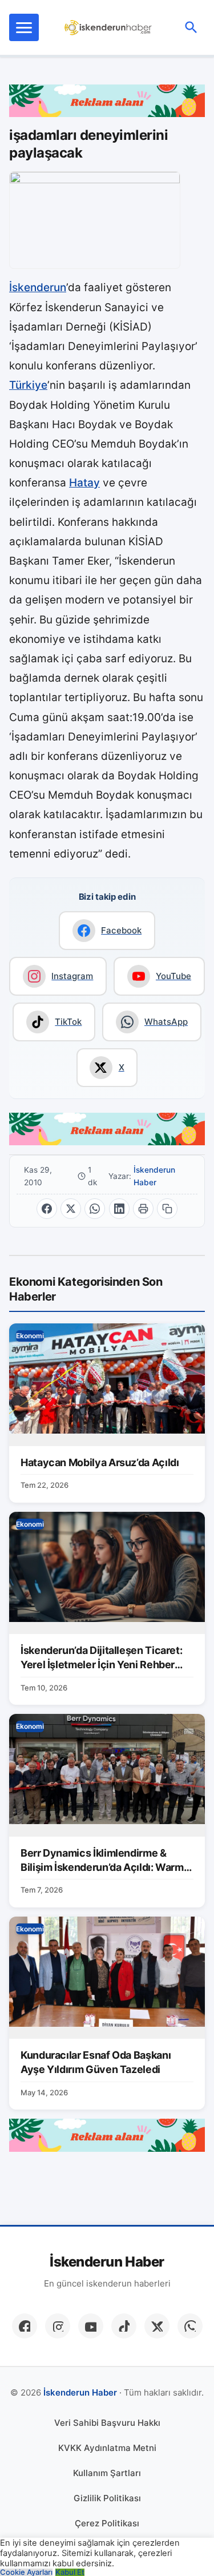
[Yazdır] (143, 1209)
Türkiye (28, 385)
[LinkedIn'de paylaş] (119, 1209)
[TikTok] (124, 2326)
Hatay (84, 483)
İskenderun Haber (154, 1176)
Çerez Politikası (107, 2523)
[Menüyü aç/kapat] (24, 27)
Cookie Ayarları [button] (26, 2572)
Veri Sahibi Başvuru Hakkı (107, 2423)
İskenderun (38, 287)
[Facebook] (25, 2326)
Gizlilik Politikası (107, 2498)
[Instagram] (58, 2326)
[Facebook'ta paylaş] (47, 1209)
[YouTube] (91, 2326)
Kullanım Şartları (107, 2473)
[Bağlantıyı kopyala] (167, 1209)
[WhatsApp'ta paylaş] (95, 1209)
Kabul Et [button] (70, 2572)
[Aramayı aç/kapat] (191, 27)
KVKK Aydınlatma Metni (107, 2448)
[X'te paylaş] (71, 1209)
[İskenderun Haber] (108, 27)
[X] (157, 2326)
